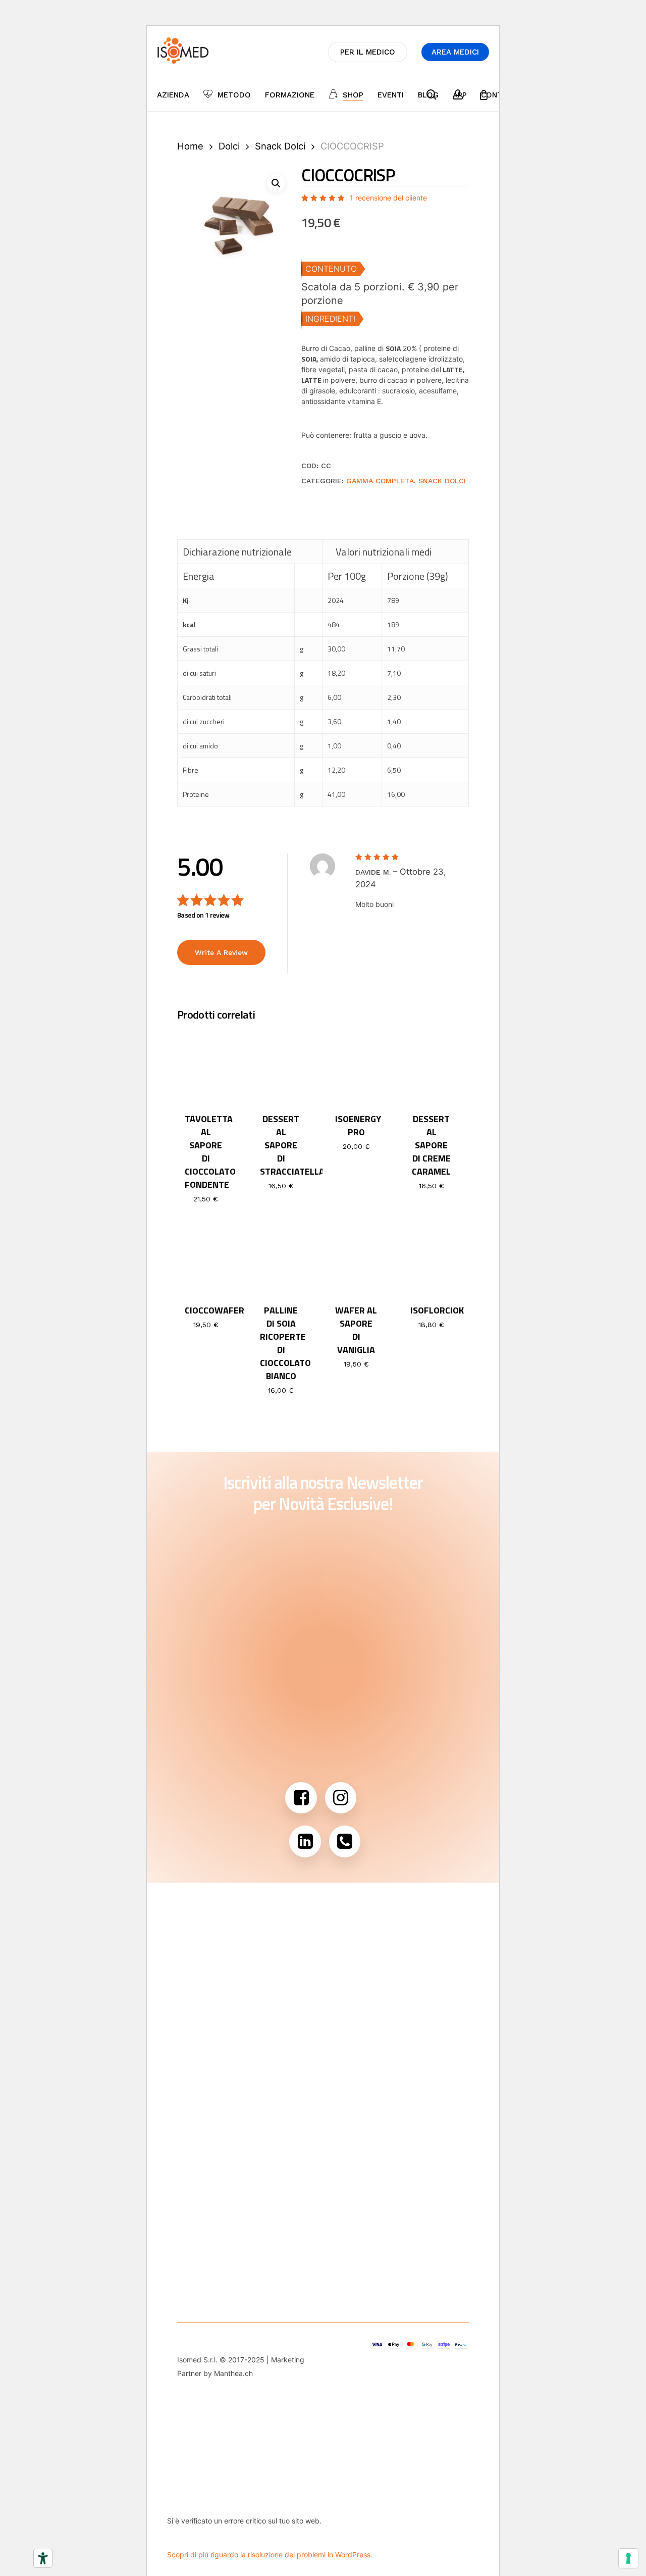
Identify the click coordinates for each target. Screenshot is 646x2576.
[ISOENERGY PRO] (356, 1066)
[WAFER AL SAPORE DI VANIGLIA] (356, 1257)
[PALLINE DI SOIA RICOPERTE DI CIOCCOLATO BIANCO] (281, 1257)
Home (190, 146)
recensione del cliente (388, 198)
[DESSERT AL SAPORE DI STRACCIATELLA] (281, 1066)
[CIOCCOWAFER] (206, 1257)
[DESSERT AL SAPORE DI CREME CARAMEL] (432, 1066)
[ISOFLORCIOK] (432, 1257)
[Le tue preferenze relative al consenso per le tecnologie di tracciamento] (628, 2558)
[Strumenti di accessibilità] (43, 2558)
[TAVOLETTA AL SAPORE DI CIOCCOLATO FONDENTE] (206, 1066)
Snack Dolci (280, 146)
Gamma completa (380, 481)
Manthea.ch (233, 2373)
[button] (276, 183)
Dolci (229, 146)
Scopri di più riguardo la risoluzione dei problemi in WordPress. (270, 2555)
